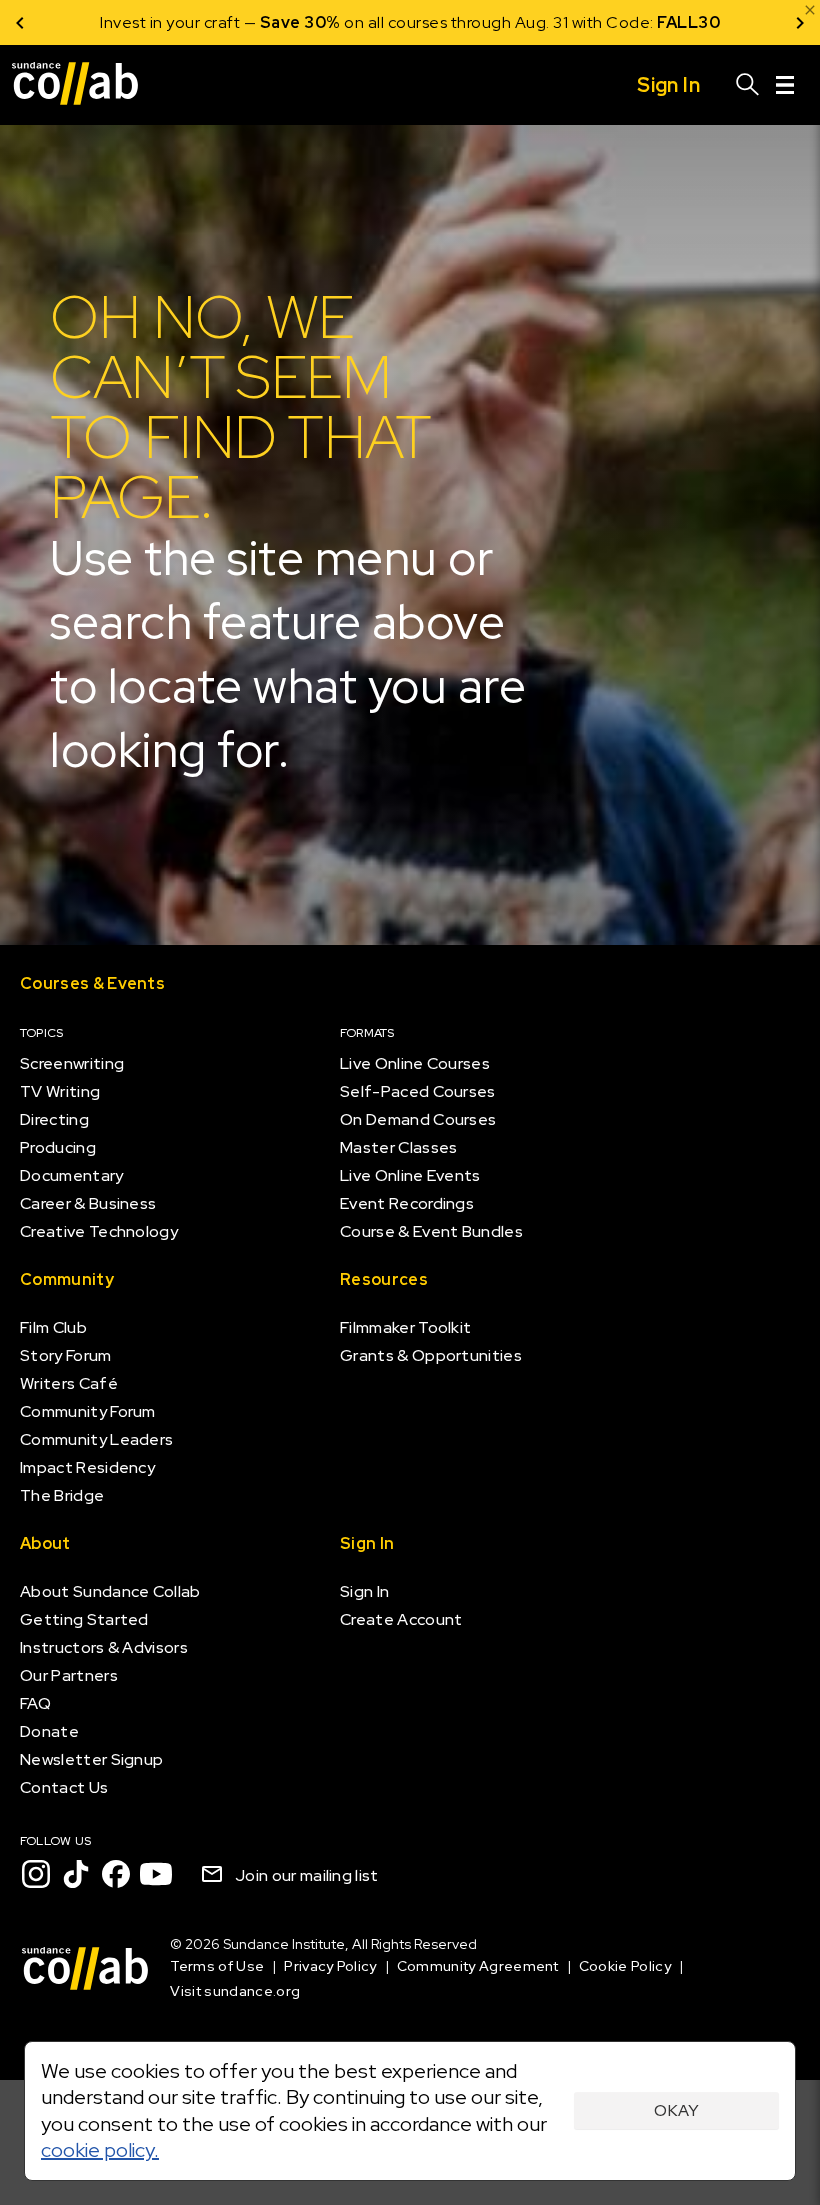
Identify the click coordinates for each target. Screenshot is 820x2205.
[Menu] (785, 85)
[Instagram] (36, 1874)
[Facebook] (116, 1874)
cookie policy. (100, 2150)
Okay (676, 2110)
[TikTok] (76, 1874)
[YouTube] (156, 1874)
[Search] (748, 85)
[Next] (800, 22)
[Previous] (20, 22)
